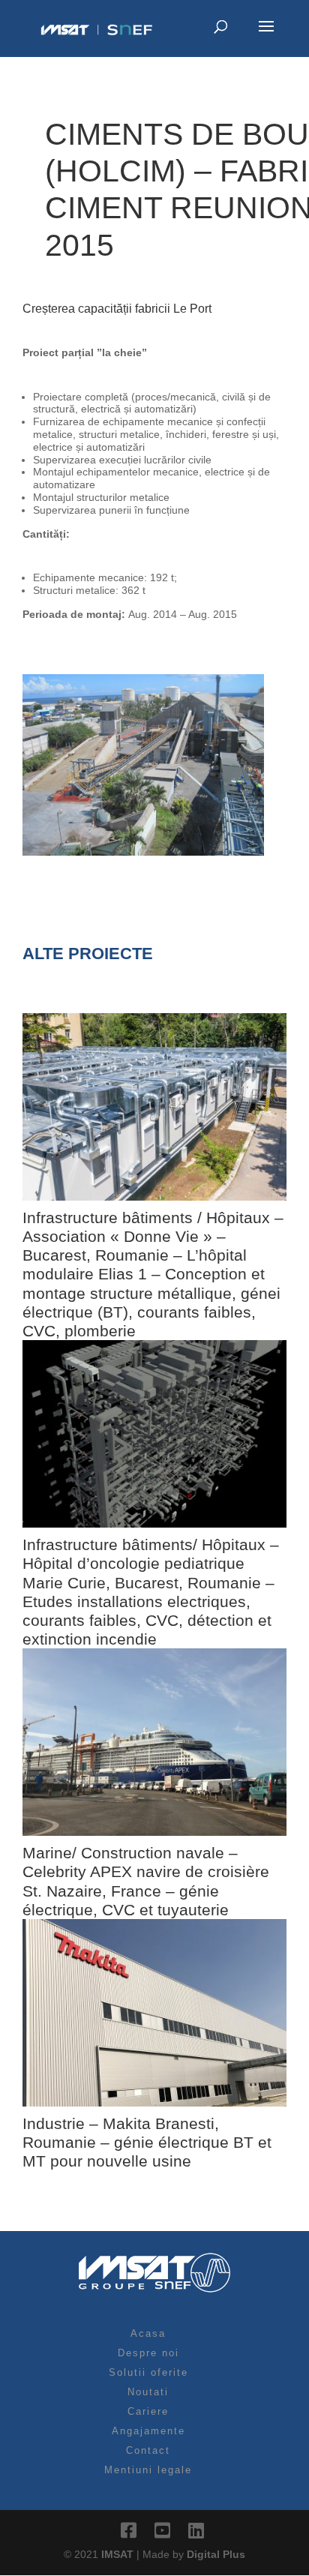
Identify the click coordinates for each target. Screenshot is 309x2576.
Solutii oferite (148, 2372)
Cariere (148, 2411)
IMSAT (119, 2554)
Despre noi (148, 2353)
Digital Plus (216, 2554)
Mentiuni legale (148, 2470)
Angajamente (148, 2431)
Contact (148, 2450)
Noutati (148, 2392)
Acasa (148, 2333)
